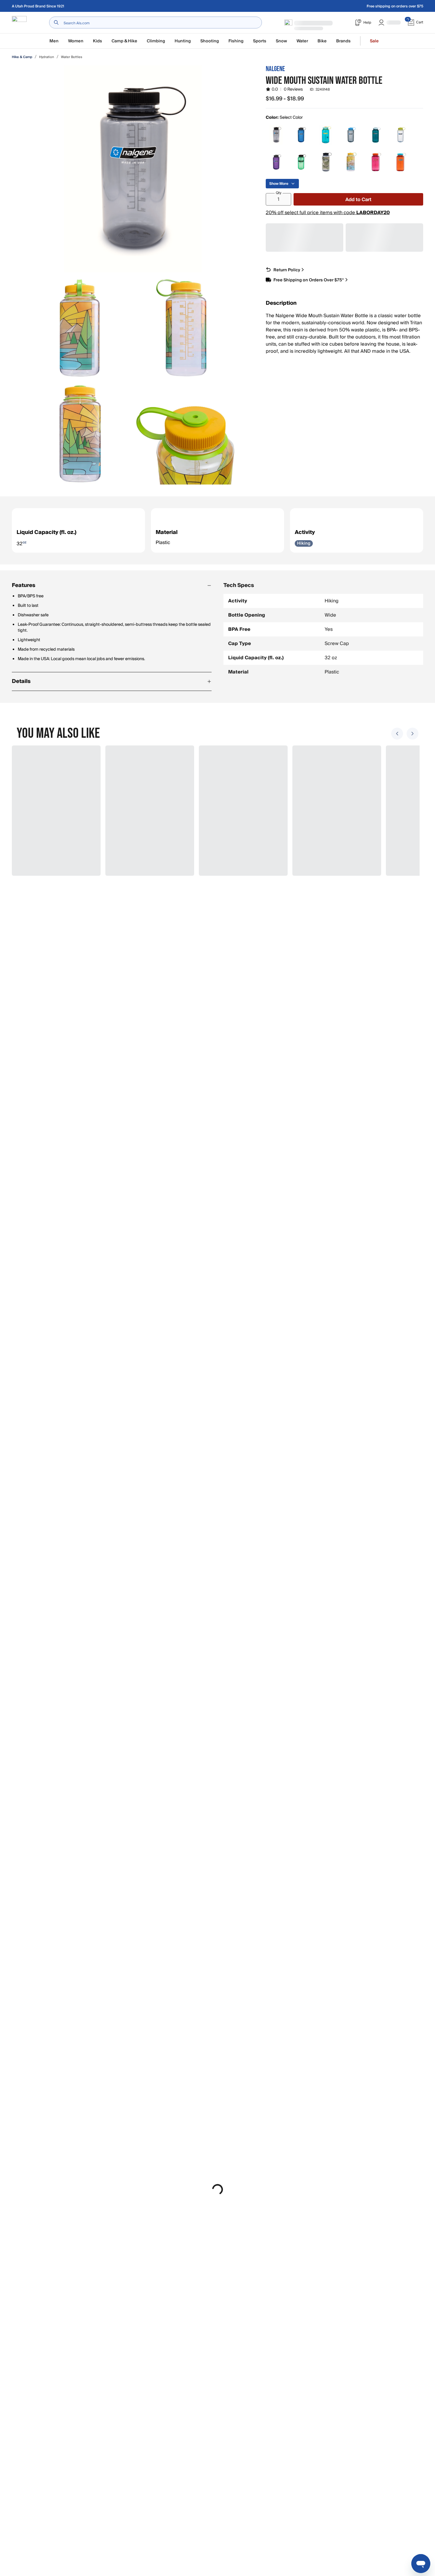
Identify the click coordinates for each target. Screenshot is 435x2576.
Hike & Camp (22, 57)
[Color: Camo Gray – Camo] (326, 162)
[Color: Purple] (276, 162)
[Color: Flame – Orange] (400, 162)
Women (76, 41)
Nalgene (275, 69)
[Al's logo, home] (19, 23)
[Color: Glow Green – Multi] (301, 162)
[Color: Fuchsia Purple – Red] (376, 162)
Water (302, 41)
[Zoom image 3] (186, 328)
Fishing (236, 41)
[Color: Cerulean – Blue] (326, 135)
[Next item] (413, 734)
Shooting (210, 41)
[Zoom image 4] (80, 434)
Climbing (156, 41)
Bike (322, 41)
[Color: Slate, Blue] (301, 135)
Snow (281, 41)
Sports (260, 41)
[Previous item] (397, 734)
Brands (343, 41)
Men (54, 41)
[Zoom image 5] (186, 434)
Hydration (47, 57)
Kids (98, 41)
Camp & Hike (124, 41)
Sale (374, 41)
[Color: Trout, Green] (376, 135)
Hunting (183, 41)
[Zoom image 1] (133, 169)
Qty (279, 193)
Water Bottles (72, 57)
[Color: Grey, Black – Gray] (276, 135)
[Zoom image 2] (80, 328)
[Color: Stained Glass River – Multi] (351, 162)
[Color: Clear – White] (400, 135)
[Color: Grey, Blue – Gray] (351, 135)
